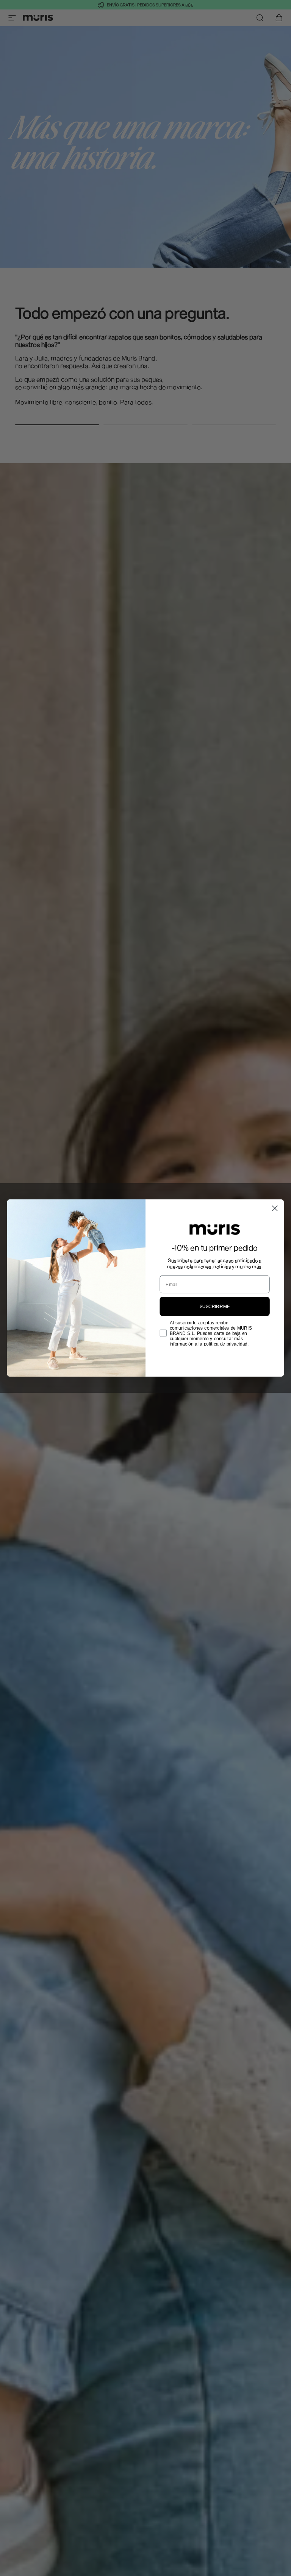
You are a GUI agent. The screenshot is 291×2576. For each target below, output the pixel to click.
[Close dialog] (275, 1208)
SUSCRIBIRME (215, 1306)
